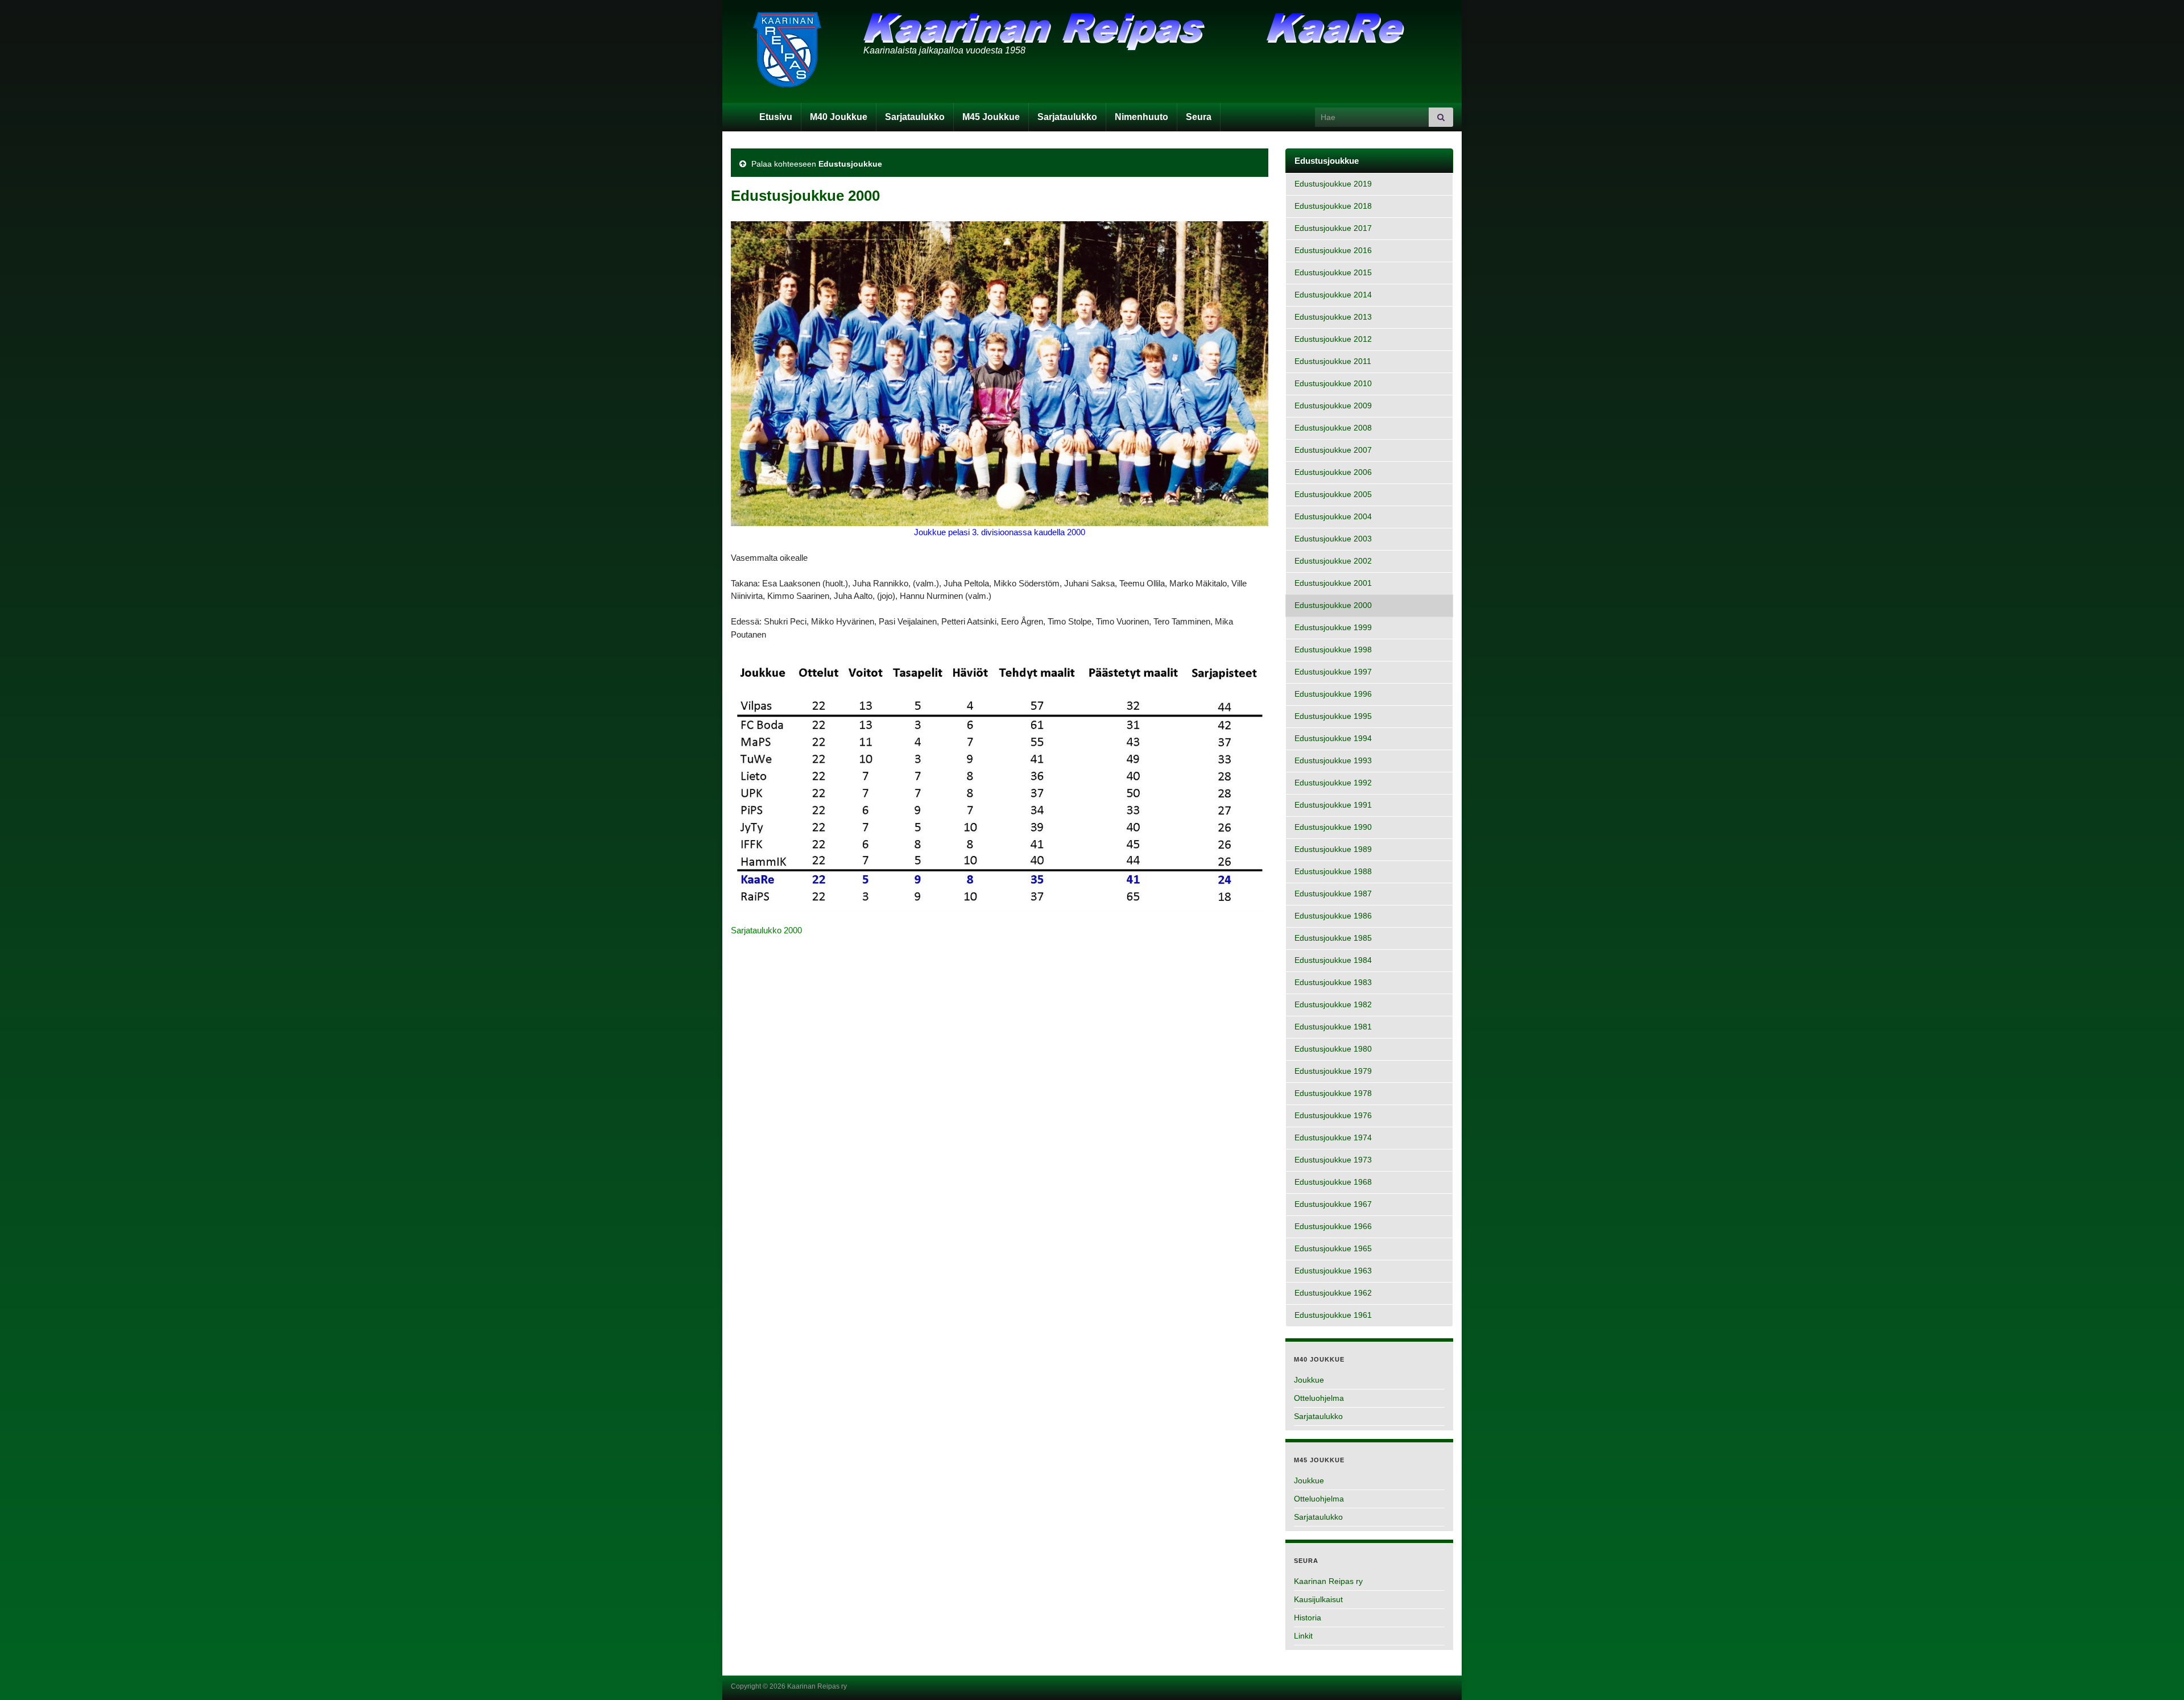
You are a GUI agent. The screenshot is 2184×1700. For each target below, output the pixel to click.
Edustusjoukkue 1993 (1333, 761)
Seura (1199, 117)
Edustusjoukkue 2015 (1333, 273)
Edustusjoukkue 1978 (1333, 1093)
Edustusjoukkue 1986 (1333, 916)
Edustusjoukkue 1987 (1333, 894)
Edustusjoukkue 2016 (1333, 251)
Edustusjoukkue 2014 (1333, 295)
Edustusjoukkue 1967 (1333, 1204)
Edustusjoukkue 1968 (1333, 1182)
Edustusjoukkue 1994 (1333, 739)
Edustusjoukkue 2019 (1333, 184)
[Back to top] (2158, 1674)
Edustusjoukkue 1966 (1333, 1227)
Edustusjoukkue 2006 (1333, 472)
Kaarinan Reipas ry (1328, 1581)
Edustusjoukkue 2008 (1333, 428)
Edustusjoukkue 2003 (1333, 539)
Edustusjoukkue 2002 (1333, 561)
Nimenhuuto (1141, 117)
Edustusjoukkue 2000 (1333, 605)
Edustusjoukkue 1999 (1333, 628)
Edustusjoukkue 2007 (1333, 450)
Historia (1308, 1618)
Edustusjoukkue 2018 (1333, 206)
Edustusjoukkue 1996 (1333, 694)
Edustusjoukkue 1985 (1333, 938)
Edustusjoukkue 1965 (1333, 1249)
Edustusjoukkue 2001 (1333, 583)
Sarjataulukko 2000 (766, 930)
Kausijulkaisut (1318, 1599)
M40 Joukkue (839, 117)
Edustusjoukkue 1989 (1333, 849)
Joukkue (1309, 1380)
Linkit (1303, 1636)
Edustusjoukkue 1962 (1333, 1293)
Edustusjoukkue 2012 (1333, 339)
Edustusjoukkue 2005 (1333, 495)
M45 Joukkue (991, 117)
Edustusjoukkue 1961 (1333, 1315)
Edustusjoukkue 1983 (1333, 983)
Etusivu (776, 117)
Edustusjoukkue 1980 (1333, 1049)
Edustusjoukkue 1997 (1333, 672)
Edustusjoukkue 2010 (1333, 384)
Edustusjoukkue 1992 (1333, 783)
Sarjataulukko (915, 117)
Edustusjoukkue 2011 (1333, 361)
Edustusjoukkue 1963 (1333, 1271)
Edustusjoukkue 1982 (1333, 1005)
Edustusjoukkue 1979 (1333, 1071)
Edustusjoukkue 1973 (1333, 1160)
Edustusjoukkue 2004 (1333, 517)
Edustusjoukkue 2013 (1333, 317)
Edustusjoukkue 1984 (1333, 960)
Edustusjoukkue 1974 (1333, 1138)
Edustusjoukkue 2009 (1333, 406)
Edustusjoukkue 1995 (1333, 716)
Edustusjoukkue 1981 (1333, 1027)
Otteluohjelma (1319, 1398)
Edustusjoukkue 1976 (1333, 1116)
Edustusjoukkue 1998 (1333, 650)
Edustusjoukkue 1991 (1333, 805)
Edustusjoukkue (850, 164)
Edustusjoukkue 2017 (1333, 228)
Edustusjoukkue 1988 (1333, 872)
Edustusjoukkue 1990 (1333, 827)
